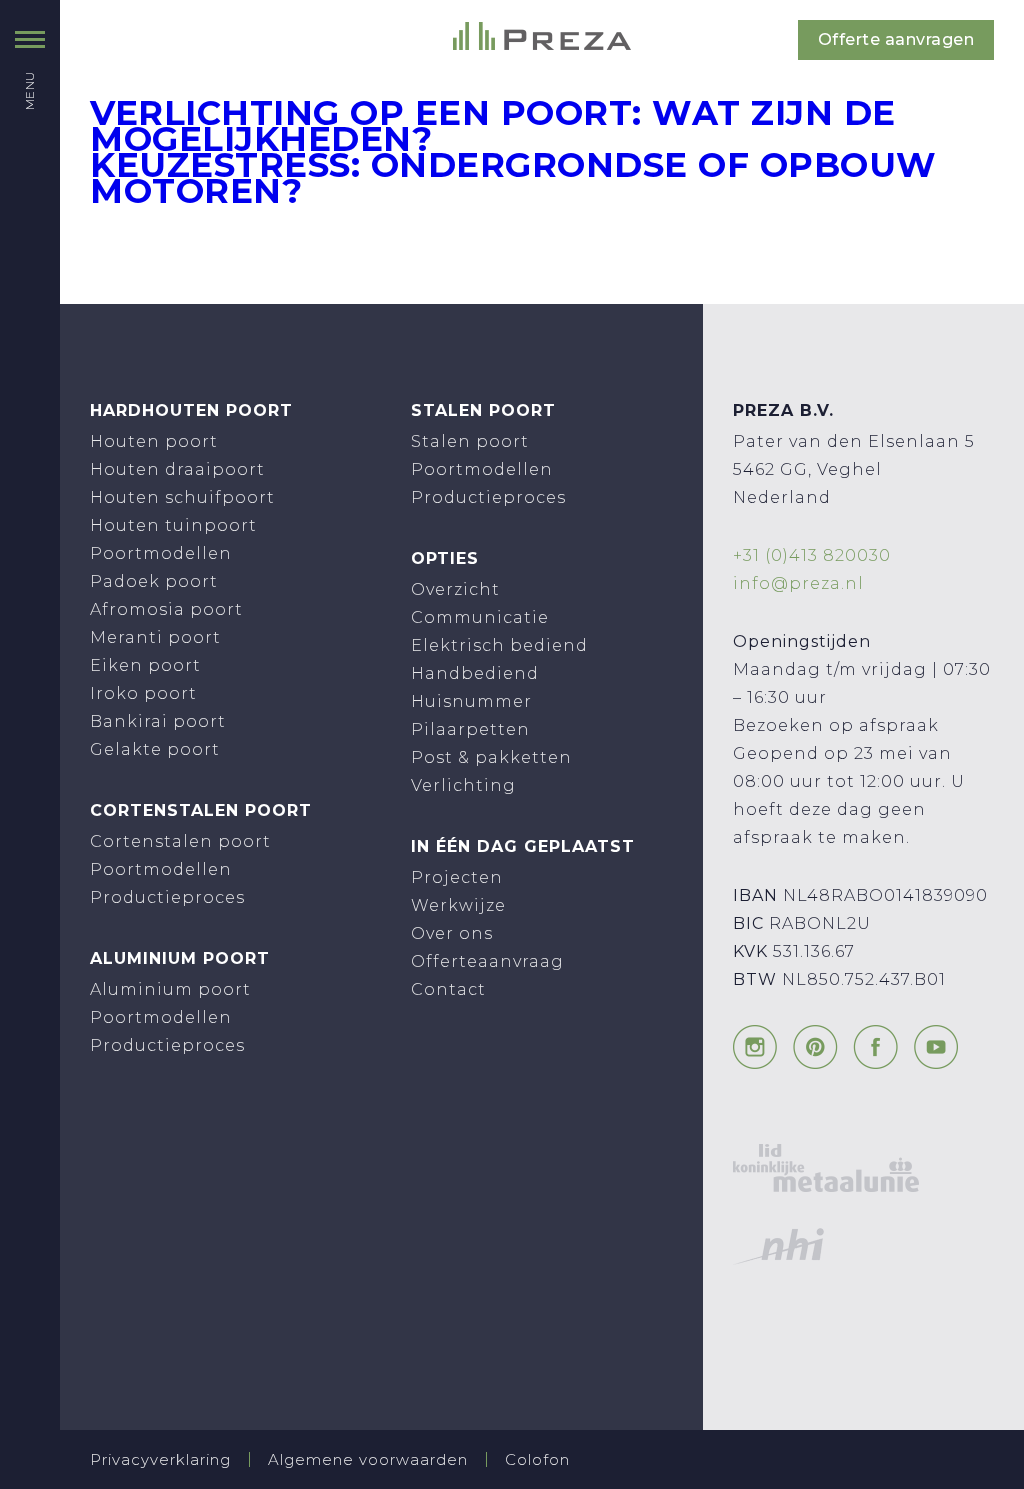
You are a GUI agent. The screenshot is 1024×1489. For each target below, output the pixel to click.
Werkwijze (458, 905)
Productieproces (167, 897)
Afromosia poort (166, 609)
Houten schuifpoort (182, 497)
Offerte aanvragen (896, 39)
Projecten (457, 877)
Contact (448, 989)
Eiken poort (145, 665)
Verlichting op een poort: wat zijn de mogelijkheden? (493, 126)
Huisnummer (471, 701)
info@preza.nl (798, 583)
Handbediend (475, 673)
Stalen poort (470, 441)
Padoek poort (154, 581)
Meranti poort (155, 637)
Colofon (537, 1459)
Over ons (452, 933)
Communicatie (480, 617)
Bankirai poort (158, 721)
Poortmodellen (161, 553)
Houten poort (154, 441)
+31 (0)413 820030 (812, 555)
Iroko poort (143, 693)
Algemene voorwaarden (368, 1459)
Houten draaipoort (177, 469)
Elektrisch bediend (499, 645)
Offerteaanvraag (487, 961)
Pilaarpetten (470, 729)
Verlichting (463, 785)
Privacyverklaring (160, 1459)
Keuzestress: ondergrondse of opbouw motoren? (513, 178)
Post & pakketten (491, 757)
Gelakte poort (155, 749)
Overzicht (455, 589)
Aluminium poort (170, 989)
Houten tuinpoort (173, 525)
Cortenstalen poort (180, 841)
